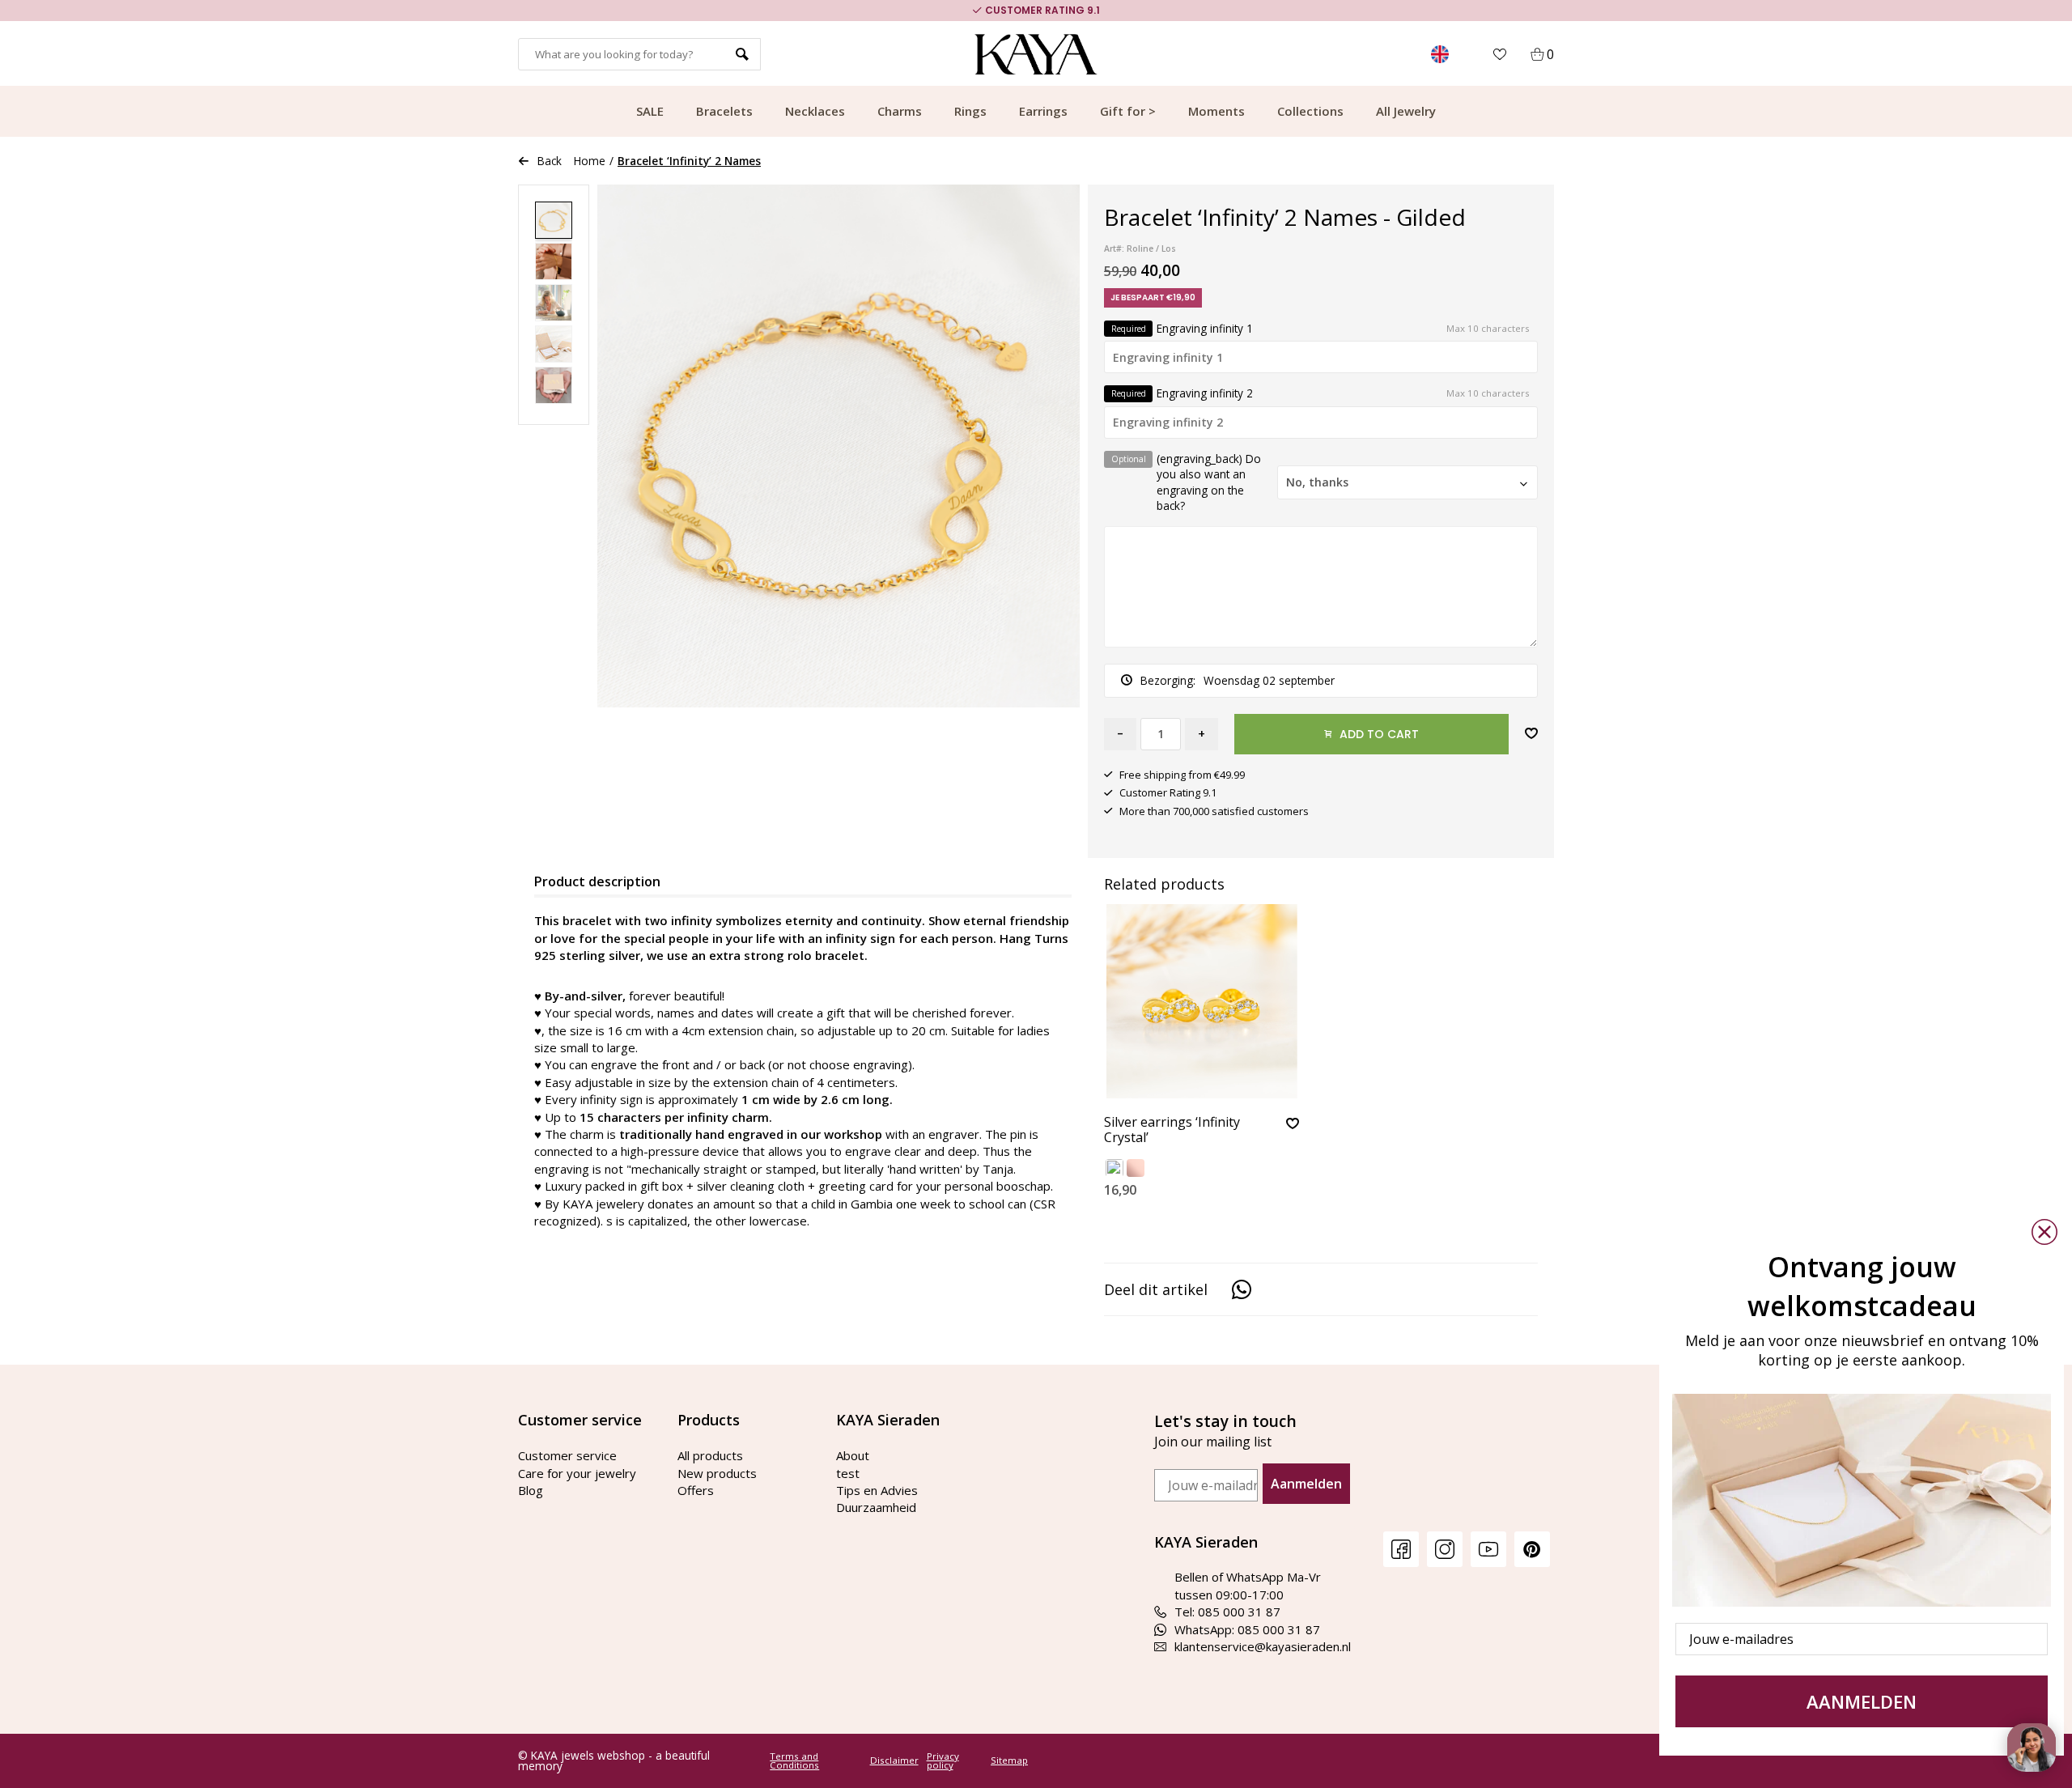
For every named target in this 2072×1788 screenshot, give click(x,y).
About (853, 1455)
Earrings (1043, 111)
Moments (1216, 111)
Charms (900, 111)
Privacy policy (943, 1761)
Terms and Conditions (794, 1761)
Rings (970, 111)
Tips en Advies (877, 1490)
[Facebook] (1401, 1549)
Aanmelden (1306, 1484)
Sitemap (1009, 1760)
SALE (650, 111)
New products (717, 1473)
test (848, 1473)
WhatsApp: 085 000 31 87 (1247, 1629)
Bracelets (724, 111)
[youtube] (1488, 1549)
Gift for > (1128, 111)
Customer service (567, 1455)
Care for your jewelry (577, 1473)
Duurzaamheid (876, 1507)
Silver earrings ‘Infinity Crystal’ (1172, 1130)
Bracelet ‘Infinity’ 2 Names (689, 161)
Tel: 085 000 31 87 (1227, 1612)
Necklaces (815, 111)
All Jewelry (1406, 111)
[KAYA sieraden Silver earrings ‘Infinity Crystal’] (1202, 1001)
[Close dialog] (2044, 1232)
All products (710, 1455)
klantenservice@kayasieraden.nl (1263, 1646)
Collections (1310, 111)
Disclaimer (894, 1760)
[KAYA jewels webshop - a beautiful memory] (1036, 54)
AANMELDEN (1862, 1701)
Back (550, 161)
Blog (531, 1490)
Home (590, 161)
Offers (696, 1490)
